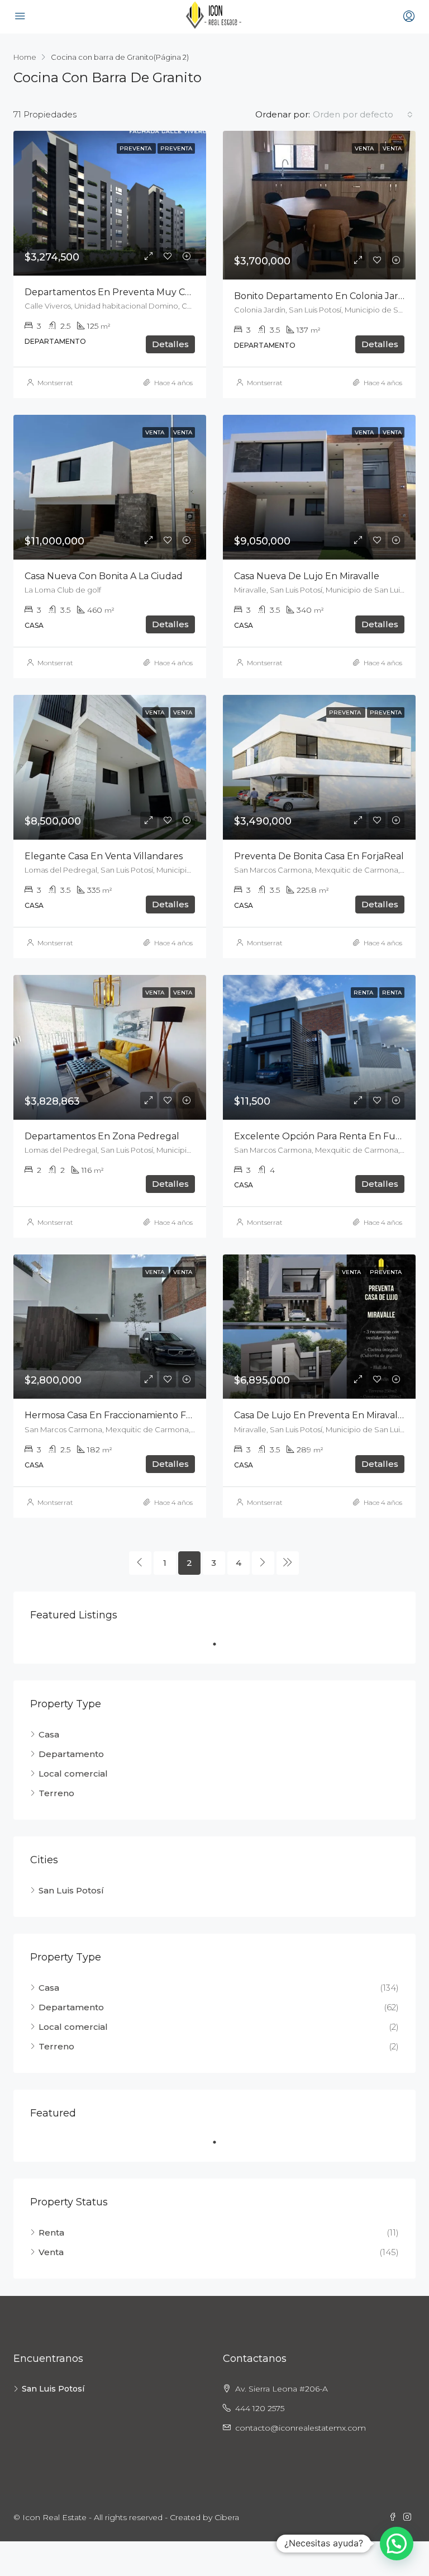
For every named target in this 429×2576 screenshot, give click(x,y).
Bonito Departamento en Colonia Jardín (324, 296)
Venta (51, 2252)
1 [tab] (220, 1644)
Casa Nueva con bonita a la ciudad (104, 576)
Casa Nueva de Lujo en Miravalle (307, 576)
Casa (49, 1734)
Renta (51, 2232)
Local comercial (73, 1774)
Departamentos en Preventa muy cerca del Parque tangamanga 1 (175, 292)
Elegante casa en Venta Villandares (104, 856)
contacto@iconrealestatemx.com (301, 2428)
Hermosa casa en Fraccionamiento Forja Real (125, 1415)
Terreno (56, 1793)
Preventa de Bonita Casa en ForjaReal (319, 856)
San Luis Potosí (71, 1890)
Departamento (71, 1754)
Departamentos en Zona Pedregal (102, 1136)
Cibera (227, 2517)
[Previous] (140, 1563)
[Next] (263, 1563)
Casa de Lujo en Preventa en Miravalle (320, 1415)
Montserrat (55, 383)
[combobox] (363, 115)
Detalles (170, 344)
